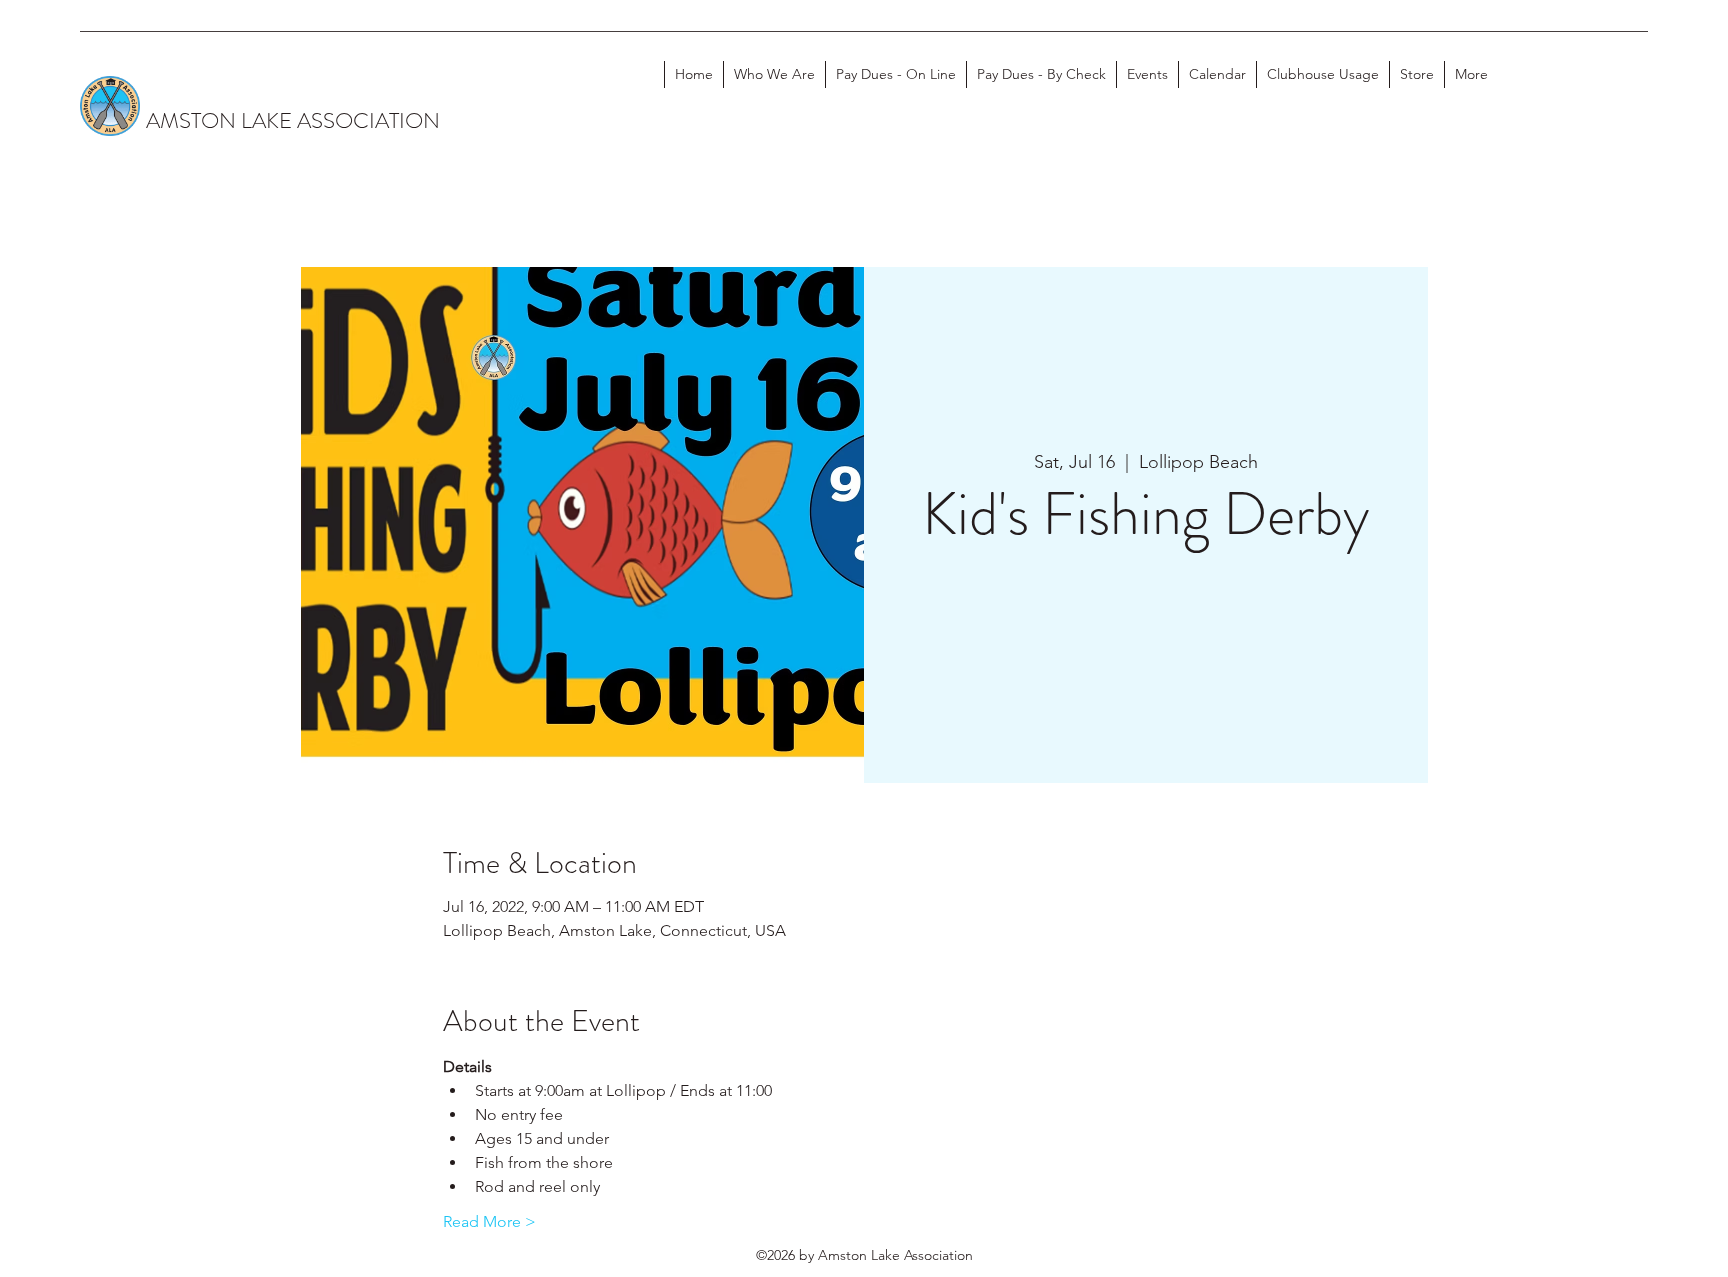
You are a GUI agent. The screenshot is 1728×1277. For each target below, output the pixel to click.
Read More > (489, 1221)
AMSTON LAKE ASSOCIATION (293, 120)
